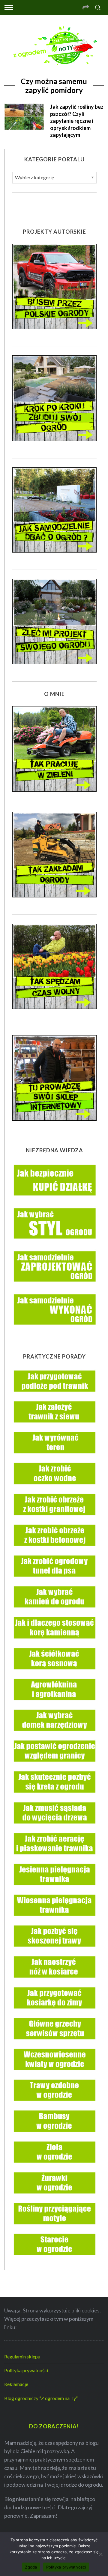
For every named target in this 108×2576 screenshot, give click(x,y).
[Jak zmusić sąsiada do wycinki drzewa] (54, 1827)
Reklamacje (16, 2384)
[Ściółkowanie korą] (54, 1673)
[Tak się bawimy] (54, 1007)
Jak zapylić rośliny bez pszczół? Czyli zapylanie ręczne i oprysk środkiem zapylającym (77, 121)
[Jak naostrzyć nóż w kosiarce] (54, 1982)
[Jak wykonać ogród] (54, 1331)
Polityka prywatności (26, 2370)
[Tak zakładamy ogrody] (54, 895)
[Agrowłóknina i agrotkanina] (54, 1704)
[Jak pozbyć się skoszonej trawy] (54, 1951)
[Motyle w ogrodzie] (54, 2228)
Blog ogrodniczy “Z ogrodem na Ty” (41, 2398)
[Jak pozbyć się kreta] (54, 1797)
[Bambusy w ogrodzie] (54, 2136)
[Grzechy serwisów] (54, 2043)
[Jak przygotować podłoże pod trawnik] (54, 1396)
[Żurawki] (54, 2197)
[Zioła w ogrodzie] (54, 2167)
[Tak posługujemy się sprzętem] (54, 790)
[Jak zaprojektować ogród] (54, 1288)
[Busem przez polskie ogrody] (54, 327)
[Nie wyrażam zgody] (100, 2554)
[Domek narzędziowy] (54, 1735)
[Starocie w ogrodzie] (54, 2259)
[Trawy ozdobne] (54, 2105)
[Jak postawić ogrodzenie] (54, 1766)
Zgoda (31, 2567)
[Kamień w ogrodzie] (54, 1611)
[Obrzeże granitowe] (54, 1519)
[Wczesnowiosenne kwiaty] (54, 2074)
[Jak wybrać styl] (54, 1245)
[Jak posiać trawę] (54, 1426)
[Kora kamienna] (54, 1642)
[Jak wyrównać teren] (54, 1457)
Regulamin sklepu (22, 2357)
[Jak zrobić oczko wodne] (54, 1488)
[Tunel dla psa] (54, 1581)
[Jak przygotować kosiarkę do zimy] (54, 2012)
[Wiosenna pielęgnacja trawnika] (54, 1920)
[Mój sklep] (54, 1119)
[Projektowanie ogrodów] (54, 662)
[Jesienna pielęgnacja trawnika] (54, 1889)
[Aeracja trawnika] (54, 1858)
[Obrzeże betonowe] (54, 1550)
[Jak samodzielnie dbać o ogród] (54, 550)
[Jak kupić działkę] (54, 1202)
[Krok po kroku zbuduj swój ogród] (54, 439)
